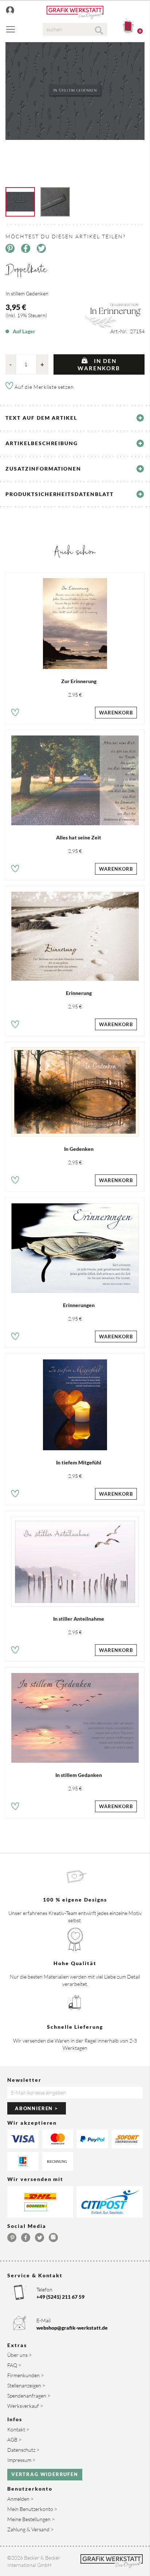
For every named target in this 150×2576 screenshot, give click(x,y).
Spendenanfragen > (29, 2396)
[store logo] (75, 12)
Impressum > (21, 2460)
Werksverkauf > (25, 2406)
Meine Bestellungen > (31, 2519)
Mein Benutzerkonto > (32, 2509)
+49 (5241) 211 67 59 (60, 2297)
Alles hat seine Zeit (79, 837)
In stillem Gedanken (79, 1775)
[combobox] (75, 29)
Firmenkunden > (25, 2375)
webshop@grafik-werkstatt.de (72, 2328)
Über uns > (19, 2355)
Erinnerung (79, 993)
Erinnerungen (79, 1305)
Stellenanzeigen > (26, 2385)
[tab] (75, 418)
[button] (15, 713)
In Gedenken (79, 1149)
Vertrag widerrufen (45, 2474)
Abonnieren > (37, 2108)
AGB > (14, 2440)
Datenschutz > (23, 2450)
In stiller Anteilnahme (79, 1619)
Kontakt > (18, 2429)
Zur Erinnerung (79, 681)
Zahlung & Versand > (30, 2529)
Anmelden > (20, 2499)
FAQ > (14, 2365)
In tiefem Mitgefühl (79, 1462)
